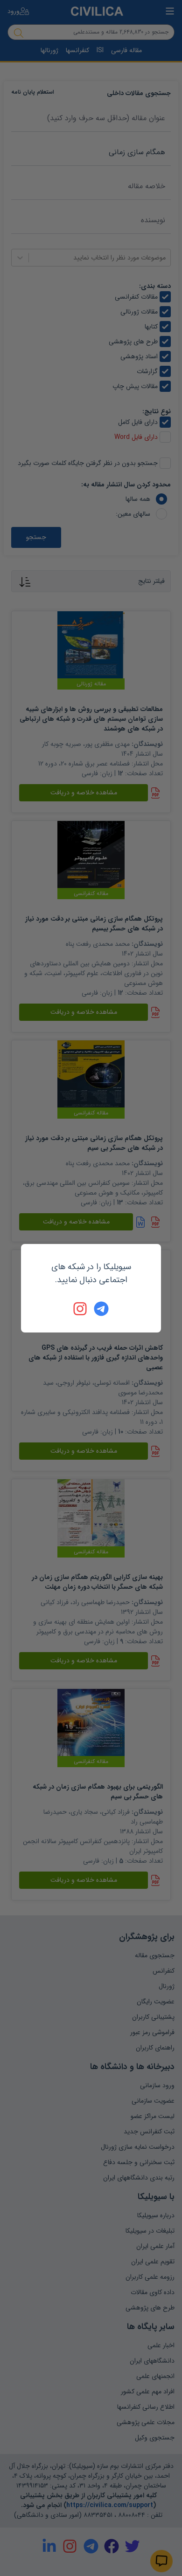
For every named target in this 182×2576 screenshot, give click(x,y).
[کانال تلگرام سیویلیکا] (101, 1309)
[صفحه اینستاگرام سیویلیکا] (81, 1309)
